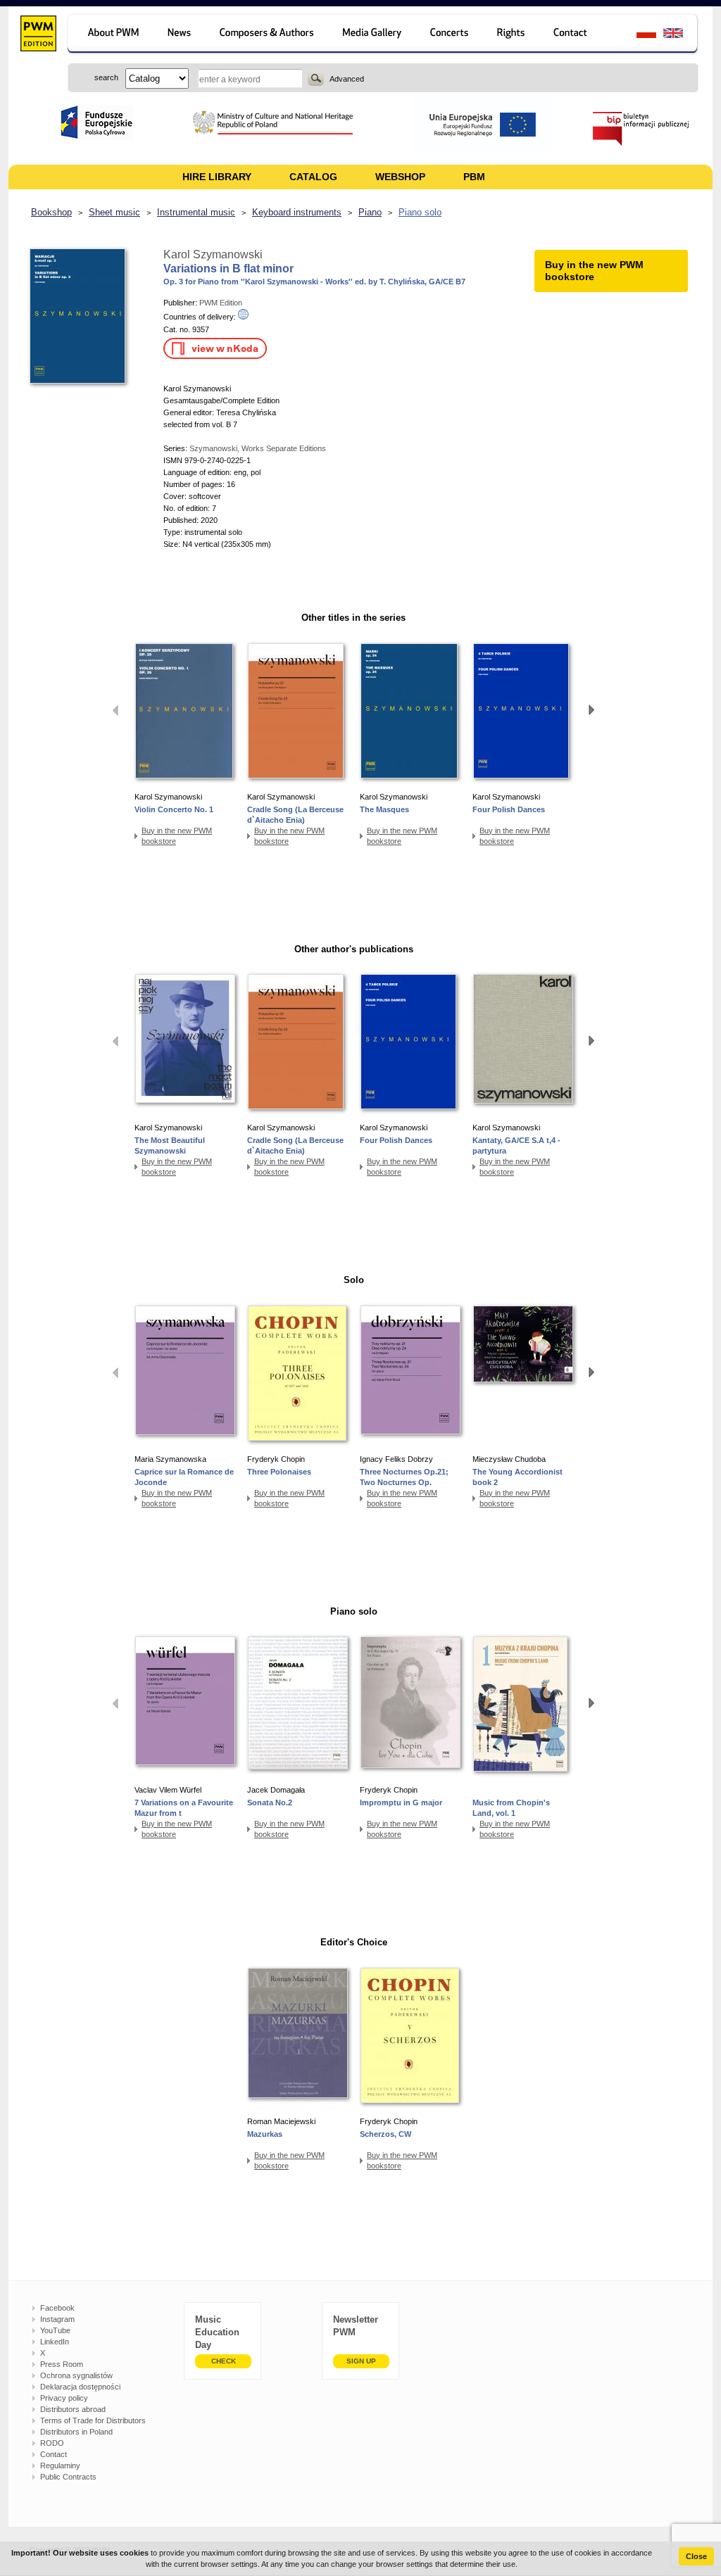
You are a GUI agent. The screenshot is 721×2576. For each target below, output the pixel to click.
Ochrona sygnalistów (76, 2375)
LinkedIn (55, 2342)
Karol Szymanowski (213, 254)
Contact (54, 2454)
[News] (181, 35)
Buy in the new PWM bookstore (177, 836)
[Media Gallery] (374, 35)
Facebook (57, 2308)
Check (224, 2361)
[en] (681, 35)
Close (696, 2556)
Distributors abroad (73, 2409)
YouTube (55, 2330)
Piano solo (420, 212)
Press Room (62, 2364)
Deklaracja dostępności (80, 2387)
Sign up (361, 2361)
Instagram (57, 2319)
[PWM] (38, 35)
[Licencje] (512, 35)
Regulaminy (60, 2465)
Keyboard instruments (297, 212)
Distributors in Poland (76, 2432)
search (316, 78)
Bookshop (51, 212)
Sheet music (114, 212)
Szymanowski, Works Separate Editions (258, 448)
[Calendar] (451, 35)
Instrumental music (196, 212)
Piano (370, 212)
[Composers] (268, 35)
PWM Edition (221, 303)
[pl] (638, 35)
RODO (52, 2443)
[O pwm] (111, 35)
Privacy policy (64, 2398)
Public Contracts (68, 2477)
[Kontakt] (577, 35)
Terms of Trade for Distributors (93, 2420)
